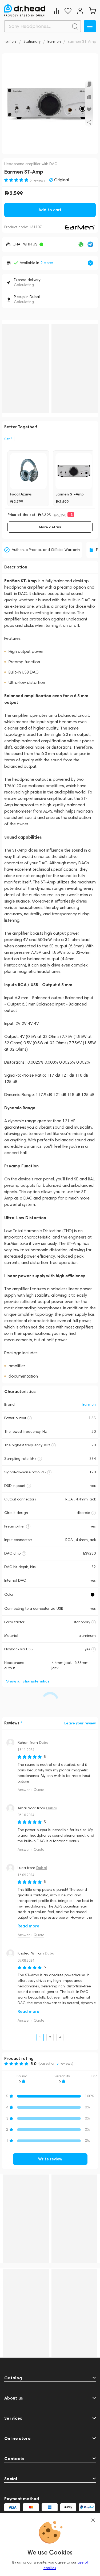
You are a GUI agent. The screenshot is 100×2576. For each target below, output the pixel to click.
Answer (24, 1790)
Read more (28, 1926)
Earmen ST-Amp (70, 494)
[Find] (75, 26)
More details (50, 527)
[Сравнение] (57, 11)
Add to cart (50, 210)
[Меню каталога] (90, 26)
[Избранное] (68, 11)
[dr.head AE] (25, 10)
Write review (50, 2159)
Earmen (89, 1404)
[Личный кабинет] (80, 11)
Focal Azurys (21, 494)
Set (8, 439)
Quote (39, 1790)
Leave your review (80, 1723)
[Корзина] (92, 11)
